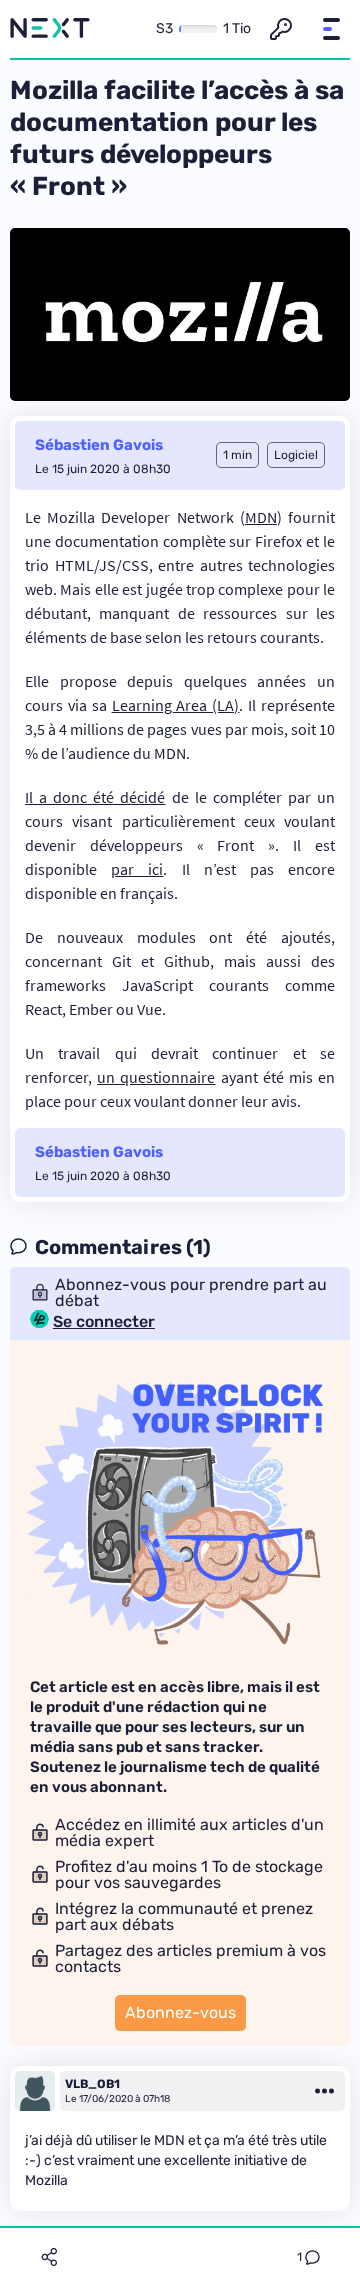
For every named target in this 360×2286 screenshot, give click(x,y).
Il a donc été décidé (95, 797)
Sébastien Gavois (99, 445)
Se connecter (104, 1322)
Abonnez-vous (180, 2012)
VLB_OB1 (92, 2084)
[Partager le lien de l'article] (49, 2257)
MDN (261, 517)
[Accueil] (50, 29)
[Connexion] (281, 29)
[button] (331, 29)
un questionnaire (156, 1077)
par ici (137, 869)
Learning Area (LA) (176, 705)
